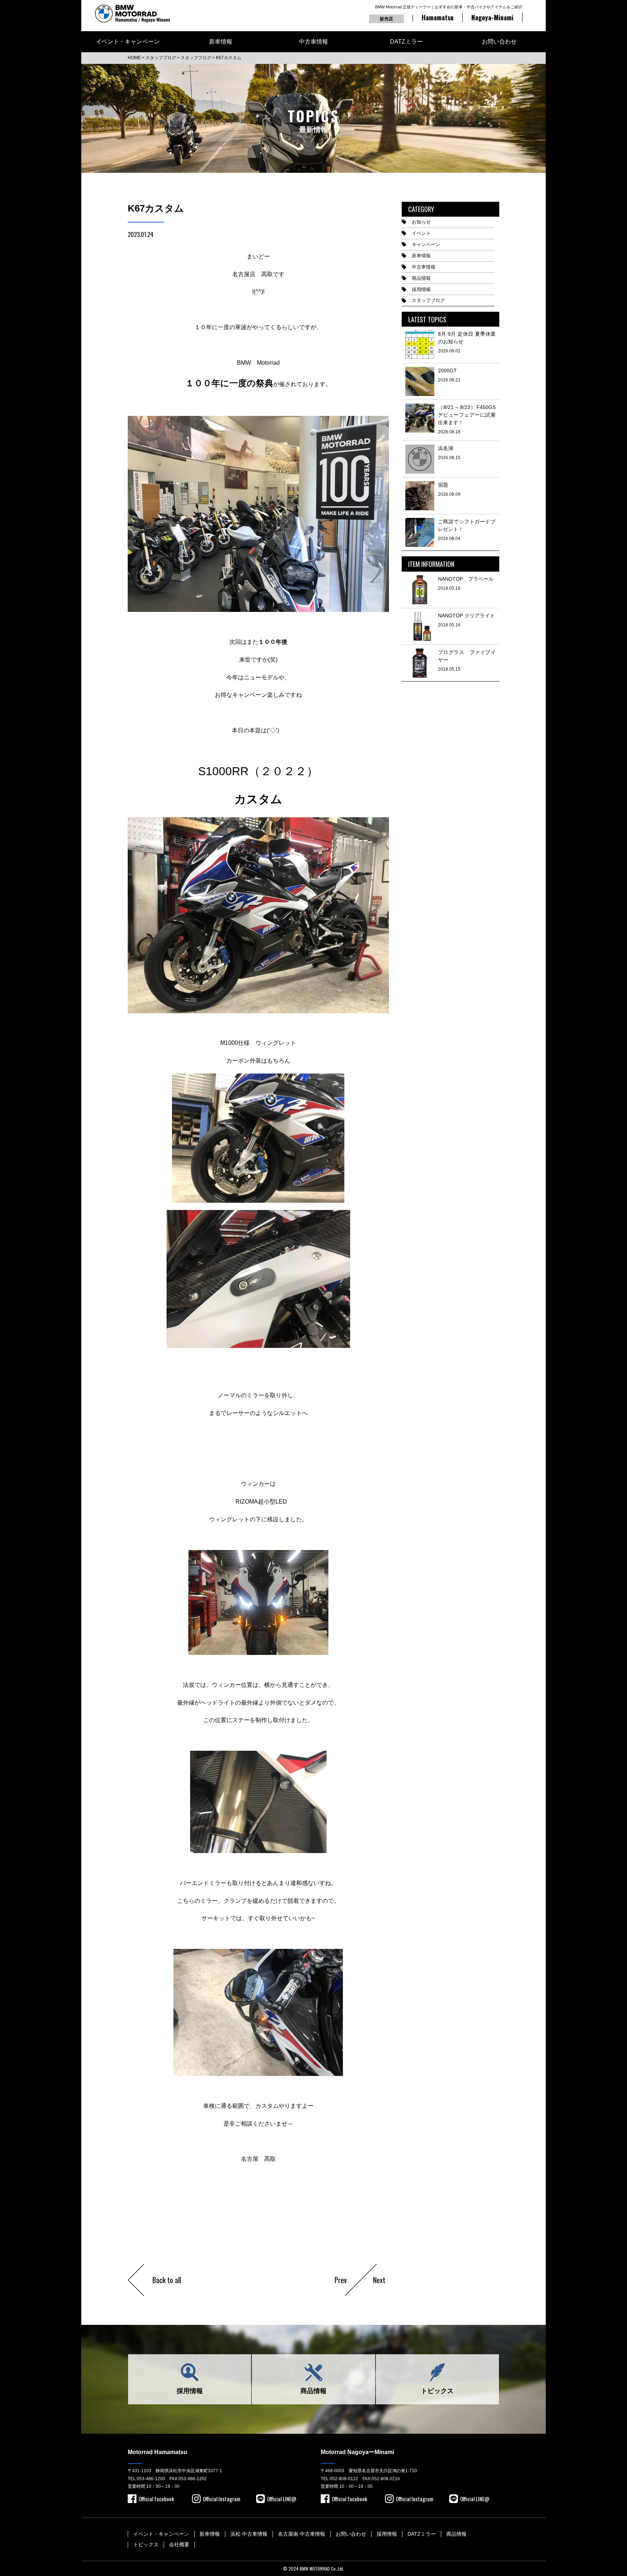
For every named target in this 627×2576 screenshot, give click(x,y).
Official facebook (156, 2499)
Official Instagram (222, 2499)
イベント (421, 233)
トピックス (437, 2391)
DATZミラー (406, 42)
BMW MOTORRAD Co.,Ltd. (322, 2569)
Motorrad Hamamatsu (157, 2452)
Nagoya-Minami (492, 17)
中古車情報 (313, 42)
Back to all (167, 2280)
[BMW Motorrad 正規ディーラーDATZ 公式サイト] (132, 14)
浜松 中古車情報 (249, 2534)
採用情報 (421, 289)
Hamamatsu (438, 17)
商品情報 (421, 278)
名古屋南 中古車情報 (302, 2534)
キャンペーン (426, 244)
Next (379, 2280)
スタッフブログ (428, 300)
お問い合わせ (499, 42)
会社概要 (179, 2544)
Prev (341, 2280)
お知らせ (421, 222)
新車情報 (221, 42)
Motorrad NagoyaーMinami (357, 2452)
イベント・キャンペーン (128, 42)
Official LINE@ (282, 2499)
